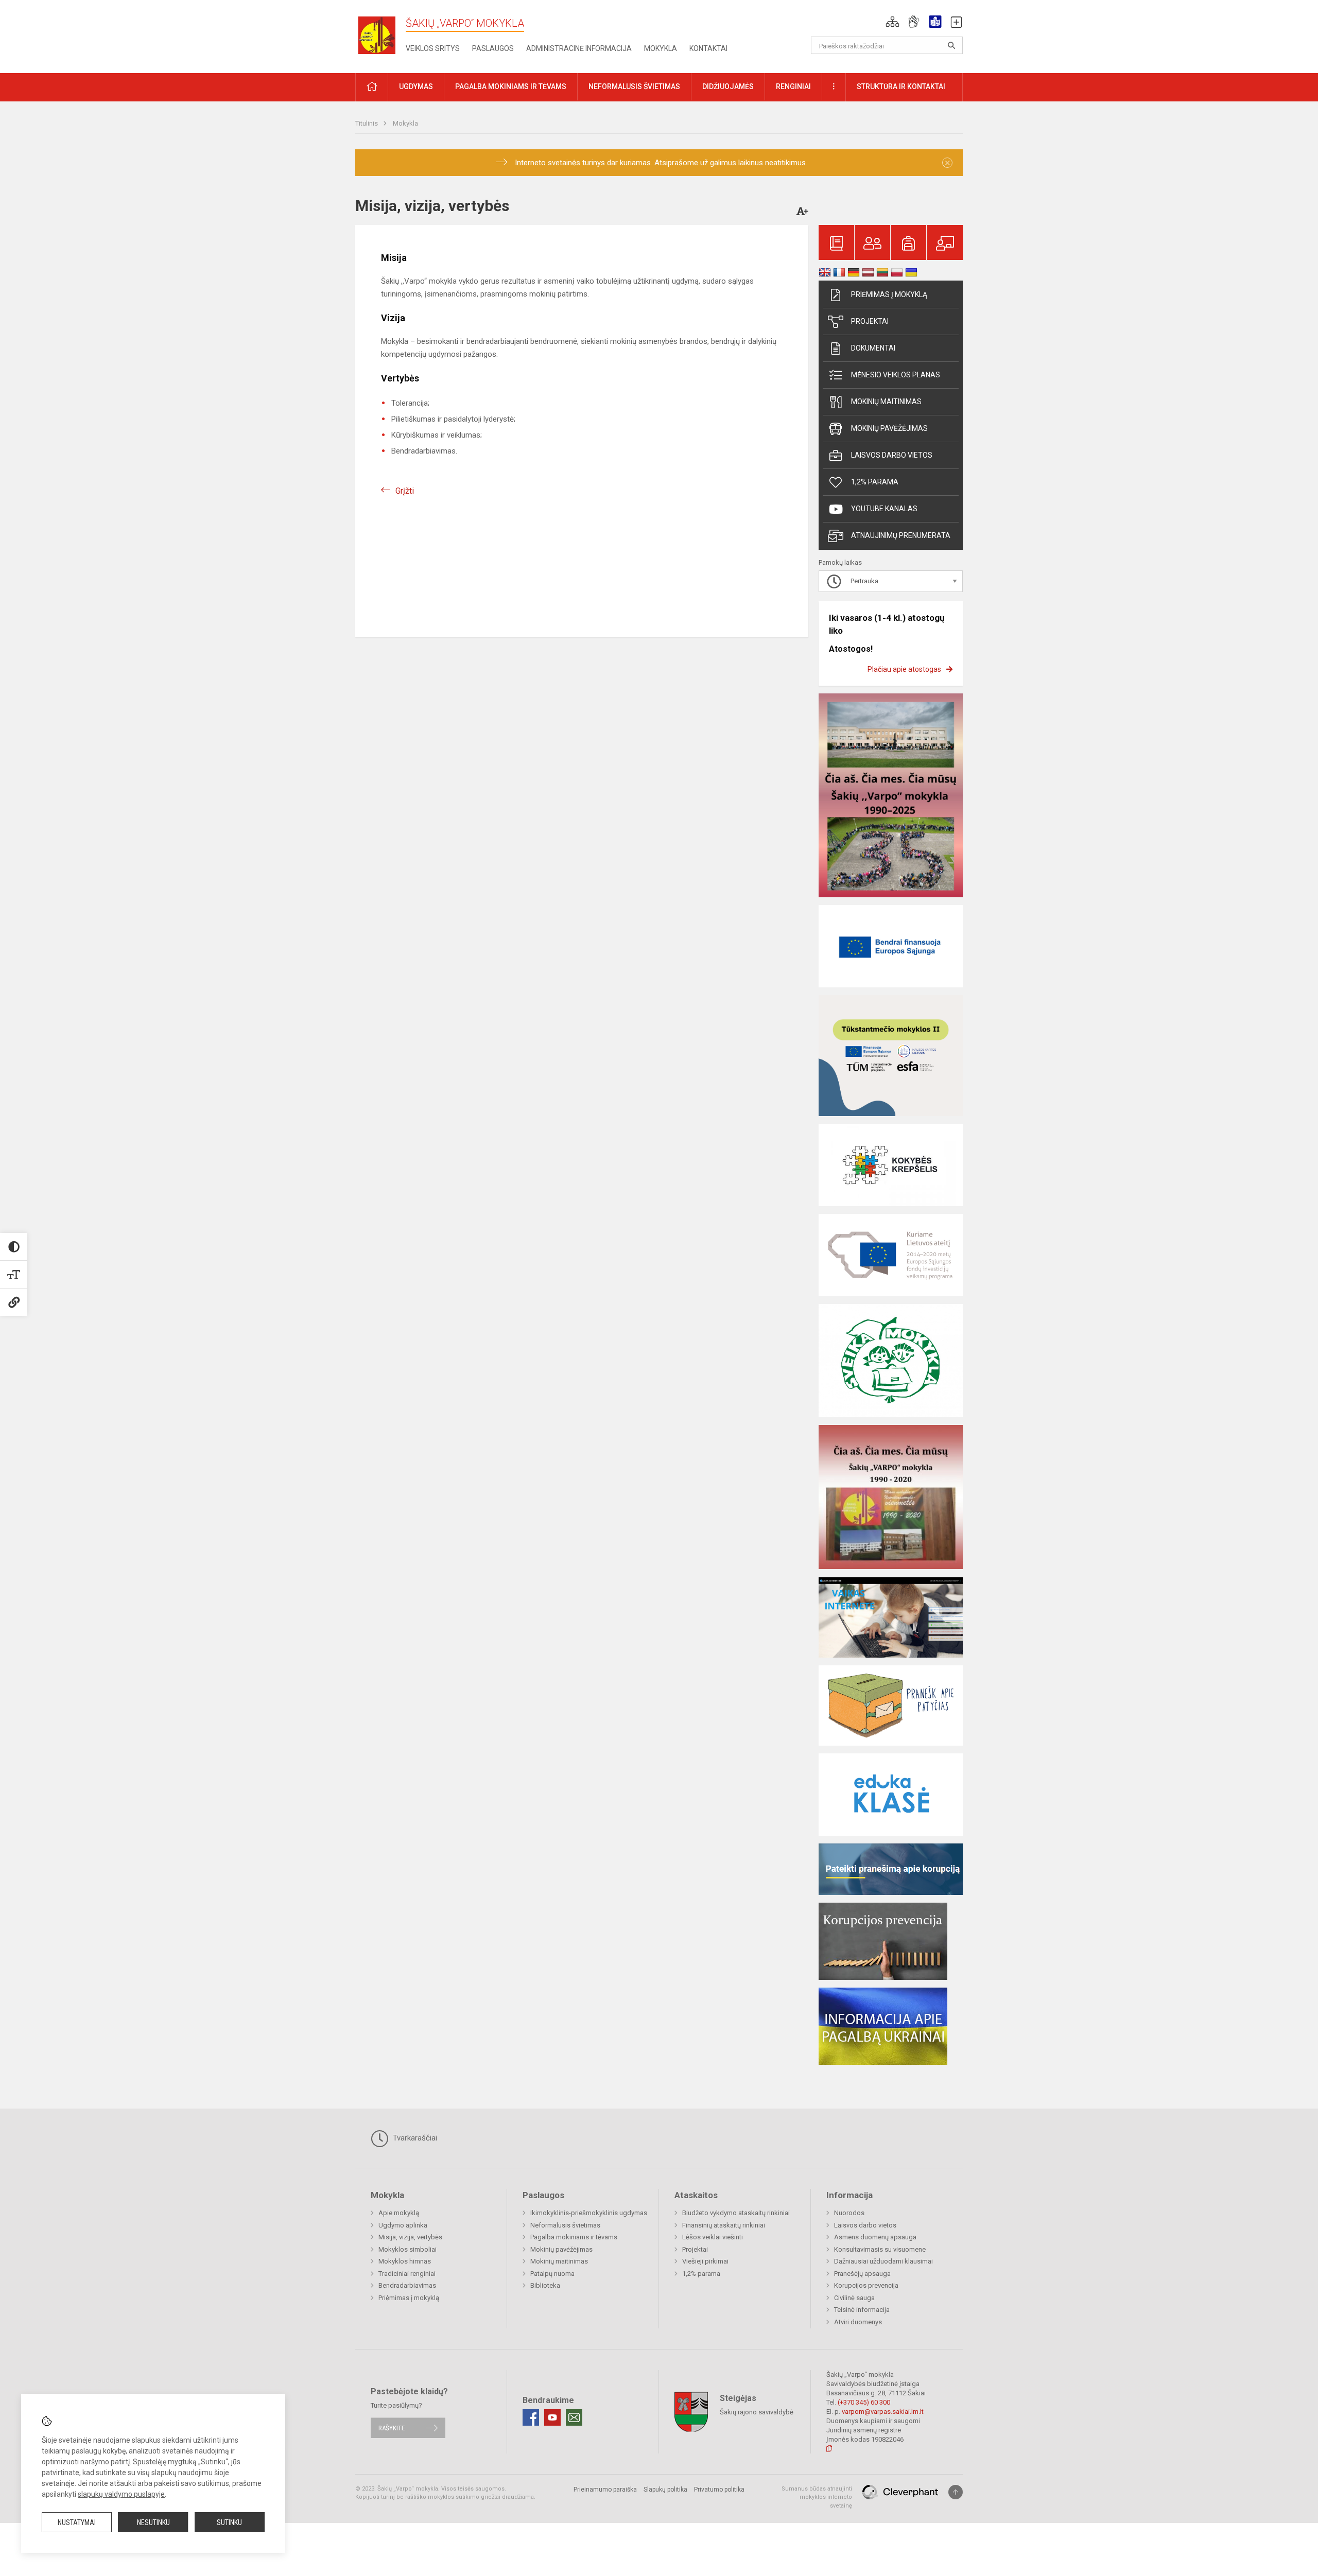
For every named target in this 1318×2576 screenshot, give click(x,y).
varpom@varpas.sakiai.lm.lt (883, 2412)
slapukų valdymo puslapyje (121, 2494)
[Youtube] (552, 2417)
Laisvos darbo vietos (892, 455)
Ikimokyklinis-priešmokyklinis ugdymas (589, 2213)
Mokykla (661, 48)
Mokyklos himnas (405, 2261)
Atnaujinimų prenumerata (901, 535)
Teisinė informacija (862, 2310)
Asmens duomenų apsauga (875, 2237)
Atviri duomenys (858, 2322)
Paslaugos (493, 48)
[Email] (574, 2417)
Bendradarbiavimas (407, 2285)
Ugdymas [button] (416, 86)
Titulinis (367, 123)
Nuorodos (849, 2213)
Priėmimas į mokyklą (889, 294)
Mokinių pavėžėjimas (889, 428)
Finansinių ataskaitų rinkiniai (724, 2225)
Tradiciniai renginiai (407, 2274)
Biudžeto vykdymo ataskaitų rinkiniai (736, 2213)
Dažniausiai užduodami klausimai (883, 2261)
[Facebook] (531, 2417)
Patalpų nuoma (552, 2274)
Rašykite (392, 2428)
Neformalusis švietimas (565, 2225)
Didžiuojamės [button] (728, 86)
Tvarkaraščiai (414, 2138)
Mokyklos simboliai (407, 2249)
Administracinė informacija (579, 48)
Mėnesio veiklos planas (896, 375)
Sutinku (229, 2522)
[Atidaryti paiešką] (951, 45)
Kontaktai (708, 48)
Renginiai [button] (793, 86)
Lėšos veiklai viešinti (713, 2237)
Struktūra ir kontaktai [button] (901, 86)
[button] (892, 22)
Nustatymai (77, 2522)
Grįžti (405, 491)
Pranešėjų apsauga (862, 2274)
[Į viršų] (956, 2492)
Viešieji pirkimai (705, 2261)
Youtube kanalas (884, 509)
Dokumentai (873, 348)
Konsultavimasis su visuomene (880, 2249)
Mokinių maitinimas (886, 402)
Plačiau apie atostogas (904, 669)
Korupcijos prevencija (866, 2285)
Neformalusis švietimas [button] (634, 86)
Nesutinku (153, 2522)
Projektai (870, 321)
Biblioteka (545, 2285)
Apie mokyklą (399, 2213)
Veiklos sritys (433, 48)
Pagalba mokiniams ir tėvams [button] (511, 86)
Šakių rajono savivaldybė (757, 2412)
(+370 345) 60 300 (864, 2402)
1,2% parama (875, 482)
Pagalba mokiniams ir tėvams (574, 2237)
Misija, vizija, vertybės (410, 2237)
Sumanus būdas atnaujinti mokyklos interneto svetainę (817, 2497)
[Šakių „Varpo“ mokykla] (380, 35)
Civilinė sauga (854, 2298)
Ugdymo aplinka (403, 2225)
